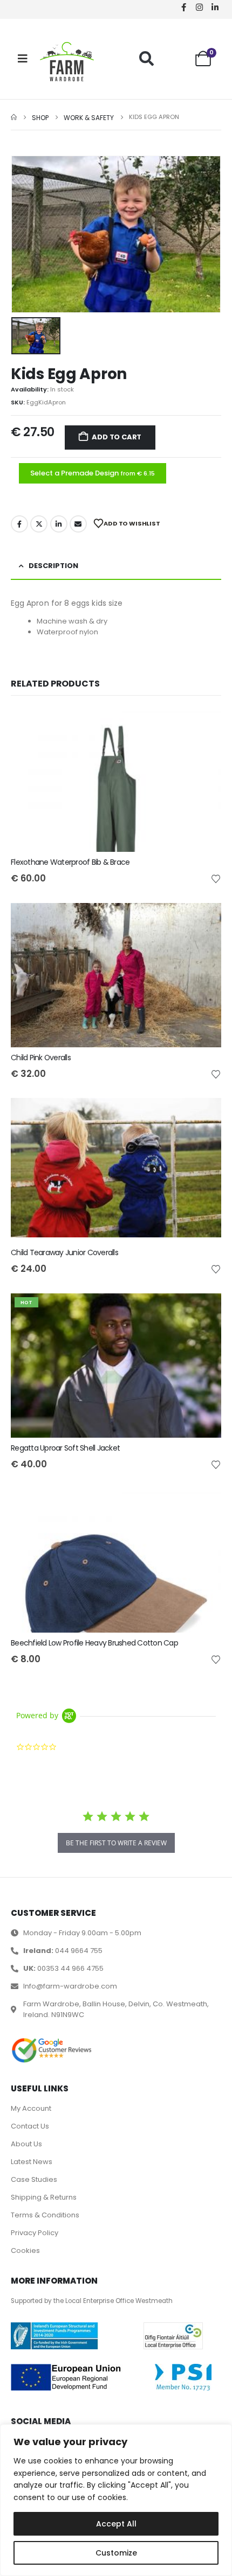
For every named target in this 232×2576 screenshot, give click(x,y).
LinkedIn (59, 524)
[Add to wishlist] (216, 878)
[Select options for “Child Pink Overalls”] (203, 921)
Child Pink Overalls (41, 1058)
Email (78, 524)
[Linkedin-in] (215, 7)
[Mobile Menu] (23, 59)
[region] (116, 2500)
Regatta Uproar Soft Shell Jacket (65, 1448)
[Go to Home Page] (14, 118)
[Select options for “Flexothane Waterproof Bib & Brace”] (203, 725)
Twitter (39, 524)
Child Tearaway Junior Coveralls (64, 1252)
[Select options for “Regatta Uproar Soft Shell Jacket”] (203, 1311)
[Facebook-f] (183, 7)
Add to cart (117, 437)
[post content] (116, 780)
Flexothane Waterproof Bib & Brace (70, 862)
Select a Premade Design (93, 473)
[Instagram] (199, 7)
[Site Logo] (67, 62)
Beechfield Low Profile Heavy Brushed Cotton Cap (94, 1643)
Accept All (116, 2524)
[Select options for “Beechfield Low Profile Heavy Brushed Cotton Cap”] (203, 1506)
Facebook (19, 524)
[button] (146, 58)
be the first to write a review (116, 1843)
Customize (116, 2553)
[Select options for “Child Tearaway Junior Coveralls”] (203, 1116)
